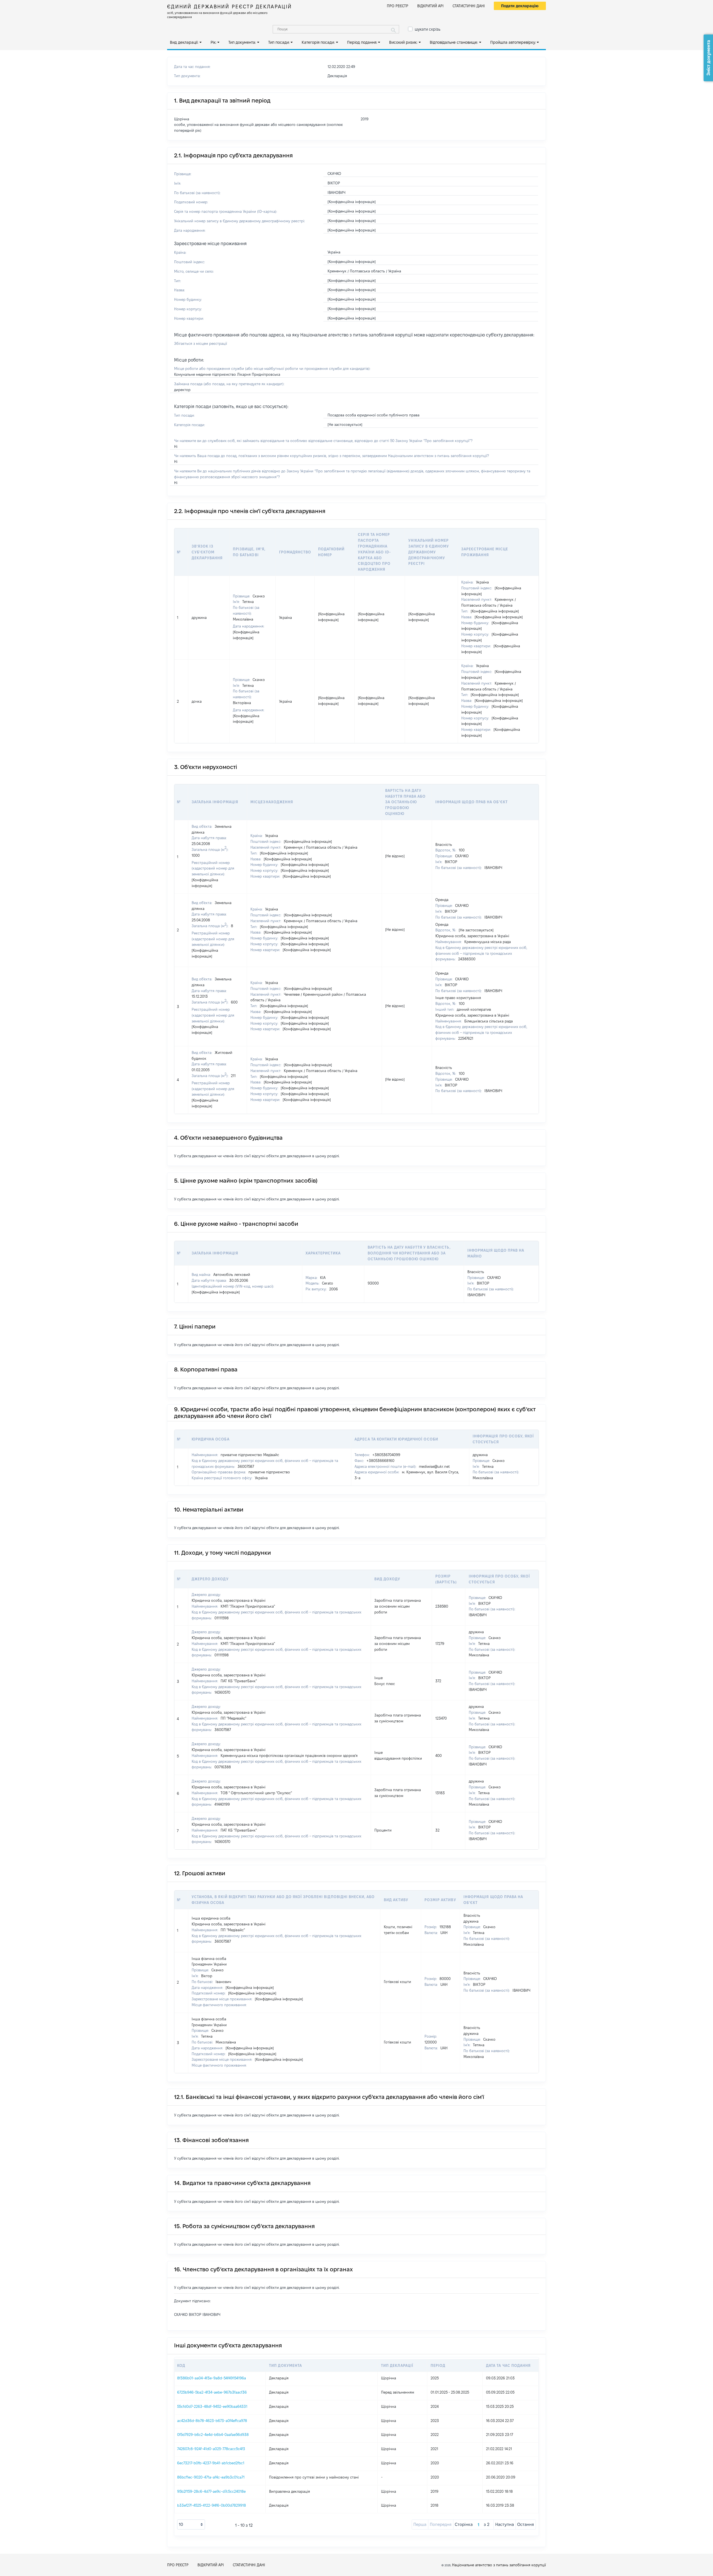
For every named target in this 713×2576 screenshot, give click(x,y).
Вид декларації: (184, 42)
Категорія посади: (318, 42)
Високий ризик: (403, 42)
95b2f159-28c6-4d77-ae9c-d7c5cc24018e (211, 2491)
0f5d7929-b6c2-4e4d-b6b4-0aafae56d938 (213, 2435)
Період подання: (362, 42)
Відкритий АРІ (430, 6)
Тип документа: (242, 42)
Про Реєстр (398, 6)
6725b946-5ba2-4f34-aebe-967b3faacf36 (212, 2392)
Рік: (213, 42)
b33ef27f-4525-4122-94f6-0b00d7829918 (212, 2505)
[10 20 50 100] (191, 2524)
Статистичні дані (469, 6)
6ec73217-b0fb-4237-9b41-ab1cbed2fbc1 (211, 2463)
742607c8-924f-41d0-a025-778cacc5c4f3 (211, 2449)
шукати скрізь (428, 29)
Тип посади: (279, 42)
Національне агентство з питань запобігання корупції (499, 2565)
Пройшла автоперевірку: (513, 42)
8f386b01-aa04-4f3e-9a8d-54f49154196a (212, 2378)
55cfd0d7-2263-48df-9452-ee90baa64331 (212, 2406)
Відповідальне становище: (454, 42)
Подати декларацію (520, 6)
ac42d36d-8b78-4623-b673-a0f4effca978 (212, 2421)
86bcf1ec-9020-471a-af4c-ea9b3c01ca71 (211, 2477)
